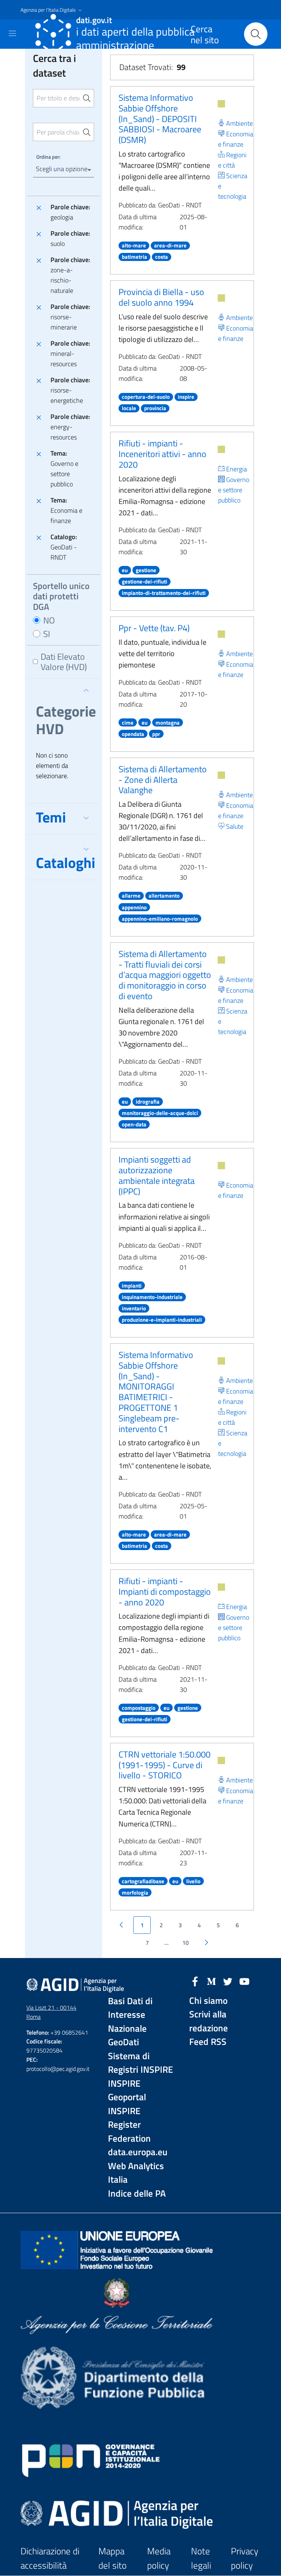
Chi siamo (208, 2001)
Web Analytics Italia (136, 2173)
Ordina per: (48, 157)
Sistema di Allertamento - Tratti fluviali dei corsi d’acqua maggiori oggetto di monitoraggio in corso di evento (165, 975)
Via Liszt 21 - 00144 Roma (51, 2012)
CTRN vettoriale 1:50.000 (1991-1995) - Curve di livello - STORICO (164, 1765)
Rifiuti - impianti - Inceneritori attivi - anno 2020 (162, 454)
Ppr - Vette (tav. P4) (154, 628)
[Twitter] (228, 1981)
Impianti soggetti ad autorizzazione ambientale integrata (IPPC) (157, 1175)
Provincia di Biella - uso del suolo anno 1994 (161, 297)
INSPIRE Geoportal (127, 2091)
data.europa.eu (138, 2152)
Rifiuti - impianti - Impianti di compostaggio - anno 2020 (165, 1591)
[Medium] (211, 1981)
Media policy (159, 2558)
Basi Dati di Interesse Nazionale (130, 2015)
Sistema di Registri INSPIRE (140, 2063)
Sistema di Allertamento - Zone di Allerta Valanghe (163, 780)
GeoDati (123, 2042)
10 (186, 1943)
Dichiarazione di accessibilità (50, 2558)
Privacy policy (245, 2558)
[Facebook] (195, 1981)
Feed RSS (208, 2042)
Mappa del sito (113, 2558)
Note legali (201, 2558)
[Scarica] (221, 104)
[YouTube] (244, 1981)
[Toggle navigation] (12, 33)
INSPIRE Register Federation (129, 2125)
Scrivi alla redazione (209, 2021)
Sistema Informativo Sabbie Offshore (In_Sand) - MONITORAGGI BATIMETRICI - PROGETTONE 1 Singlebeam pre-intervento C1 (156, 1392)
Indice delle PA (137, 2194)
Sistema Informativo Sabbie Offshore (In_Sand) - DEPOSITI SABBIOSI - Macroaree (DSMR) (160, 119)
